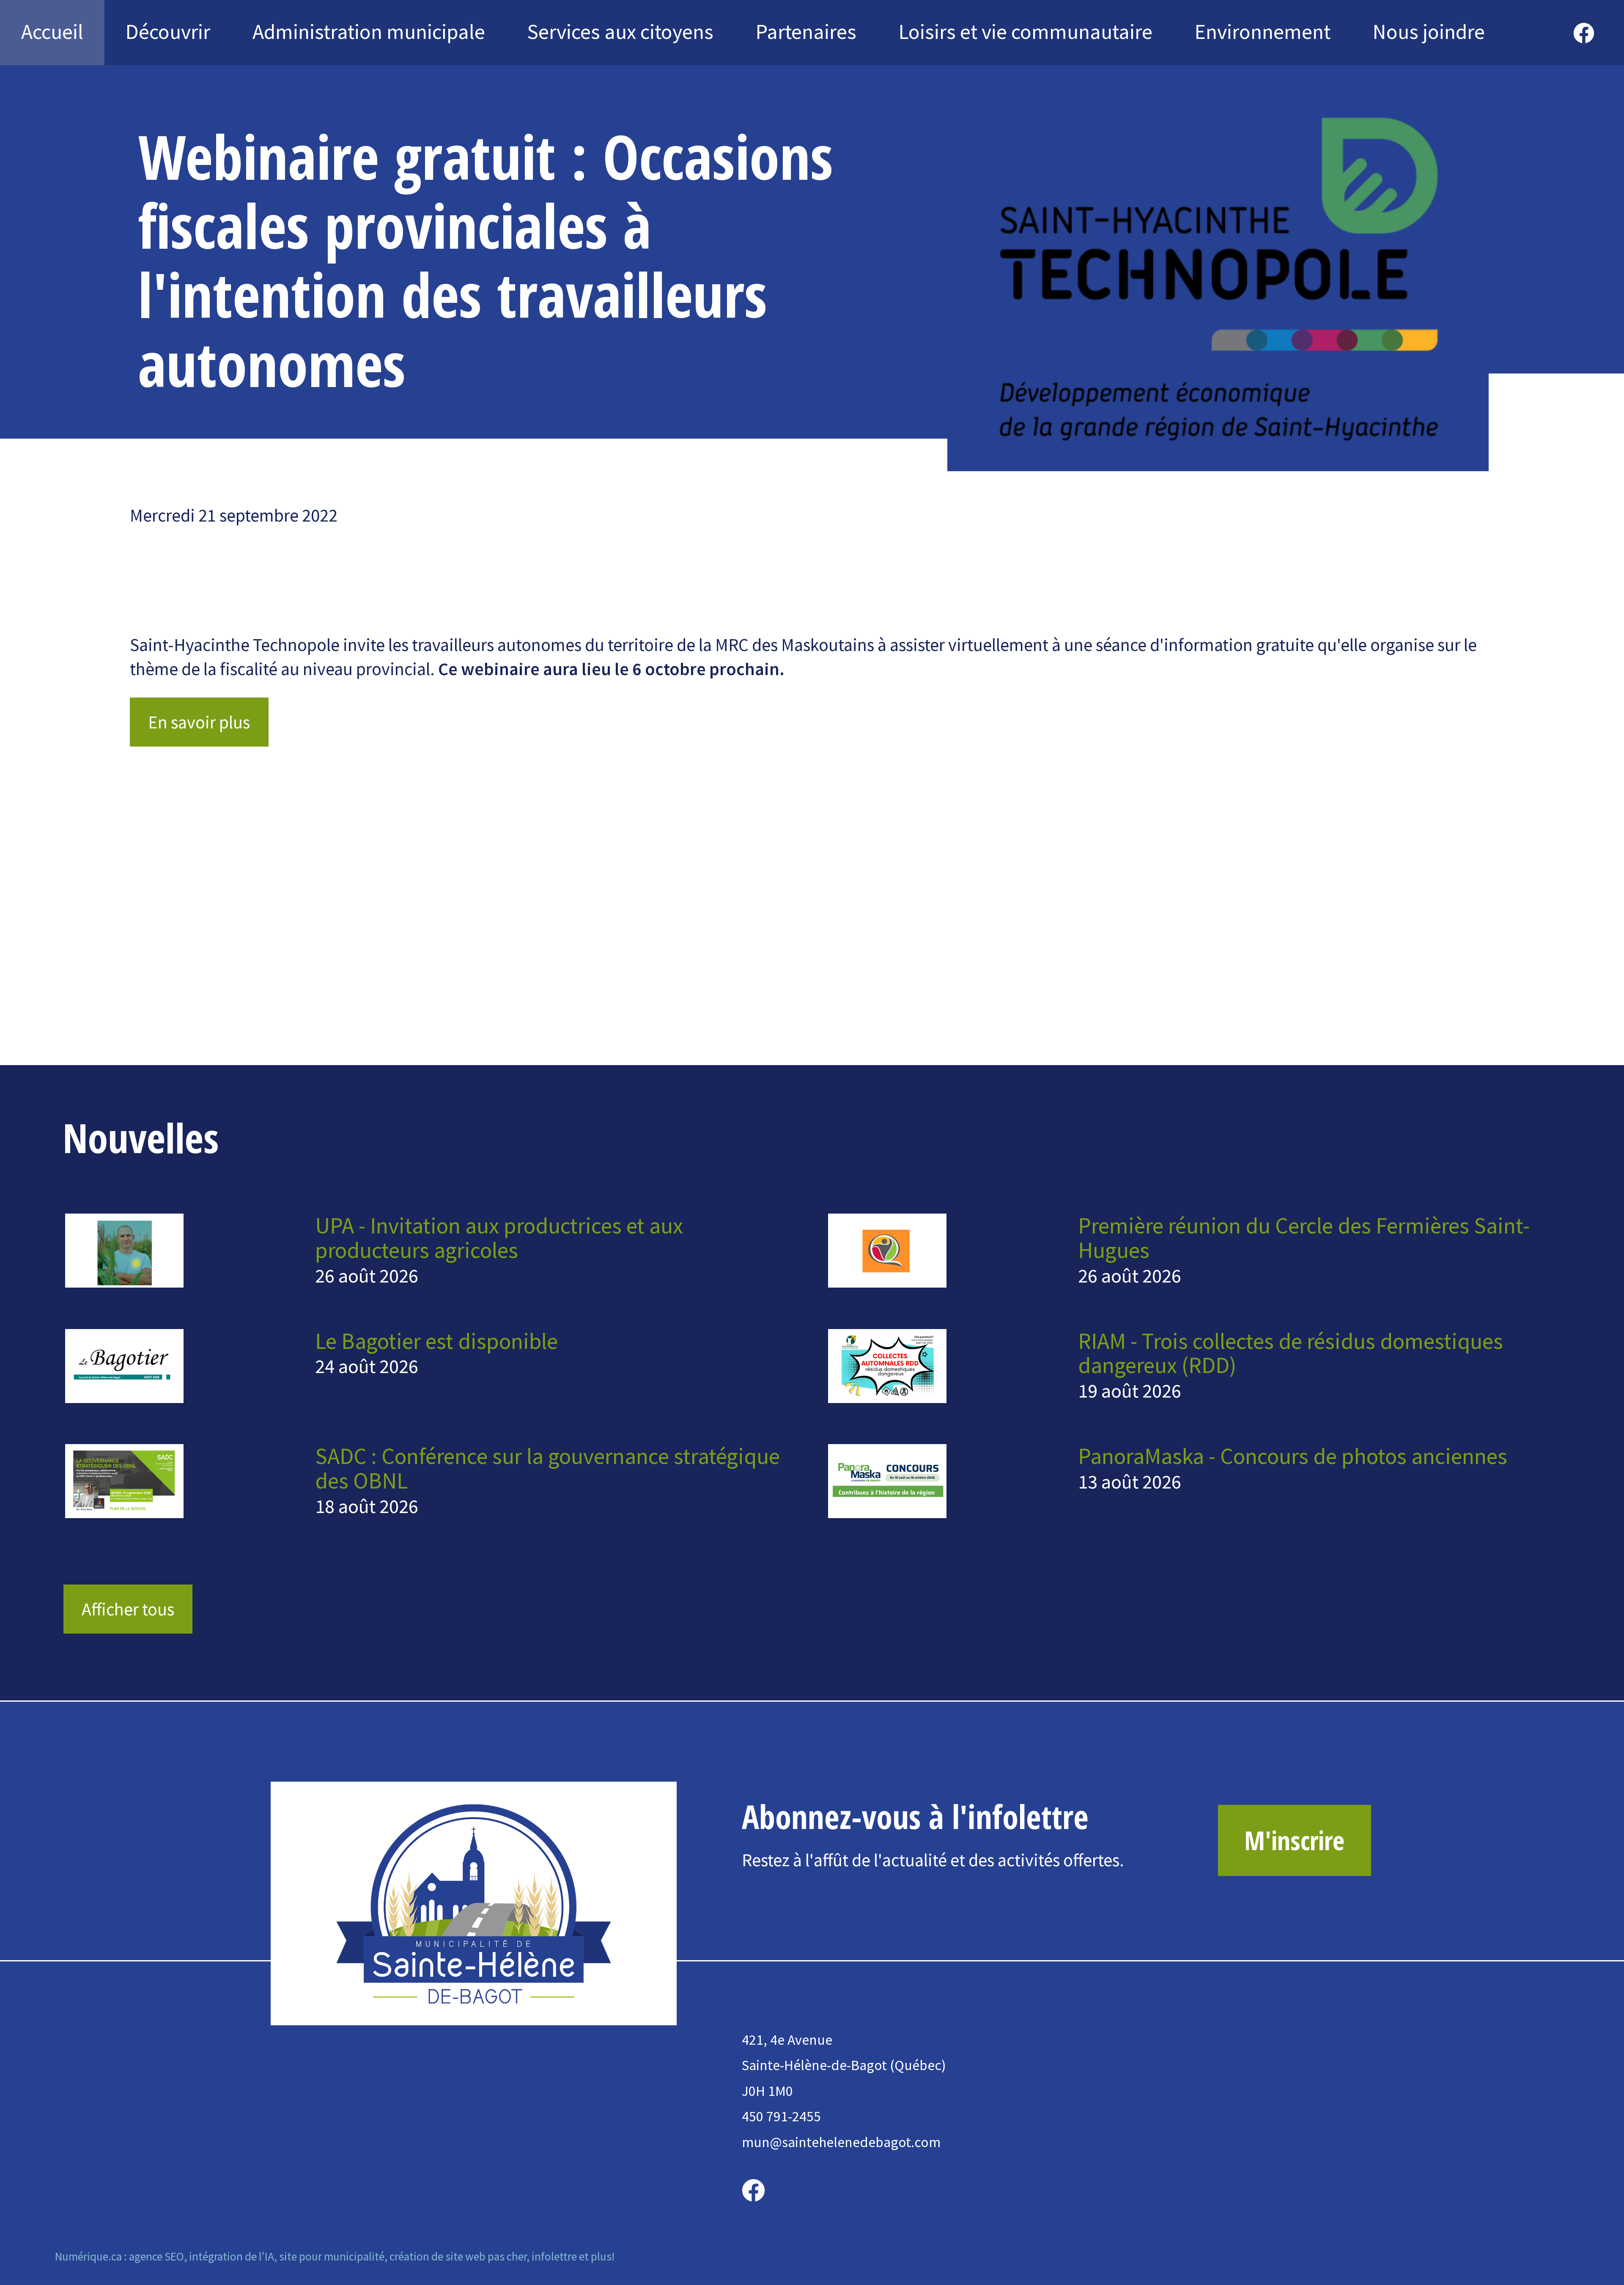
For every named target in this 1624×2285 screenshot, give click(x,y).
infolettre (554, 2256)
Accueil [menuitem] (52, 32)
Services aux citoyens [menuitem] (620, 32)
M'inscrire (1294, 1840)
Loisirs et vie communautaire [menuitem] (1026, 32)
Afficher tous (128, 1609)
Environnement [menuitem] (1263, 32)
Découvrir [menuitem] (168, 32)
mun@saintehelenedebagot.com (841, 2142)
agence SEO (156, 2256)
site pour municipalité (332, 2256)
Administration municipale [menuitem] (369, 32)
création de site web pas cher (458, 2256)
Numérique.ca (88, 2256)
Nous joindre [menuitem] (1429, 32)
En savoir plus (199, 722)
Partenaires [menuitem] (806, 32)
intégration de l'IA (232, 2256)
